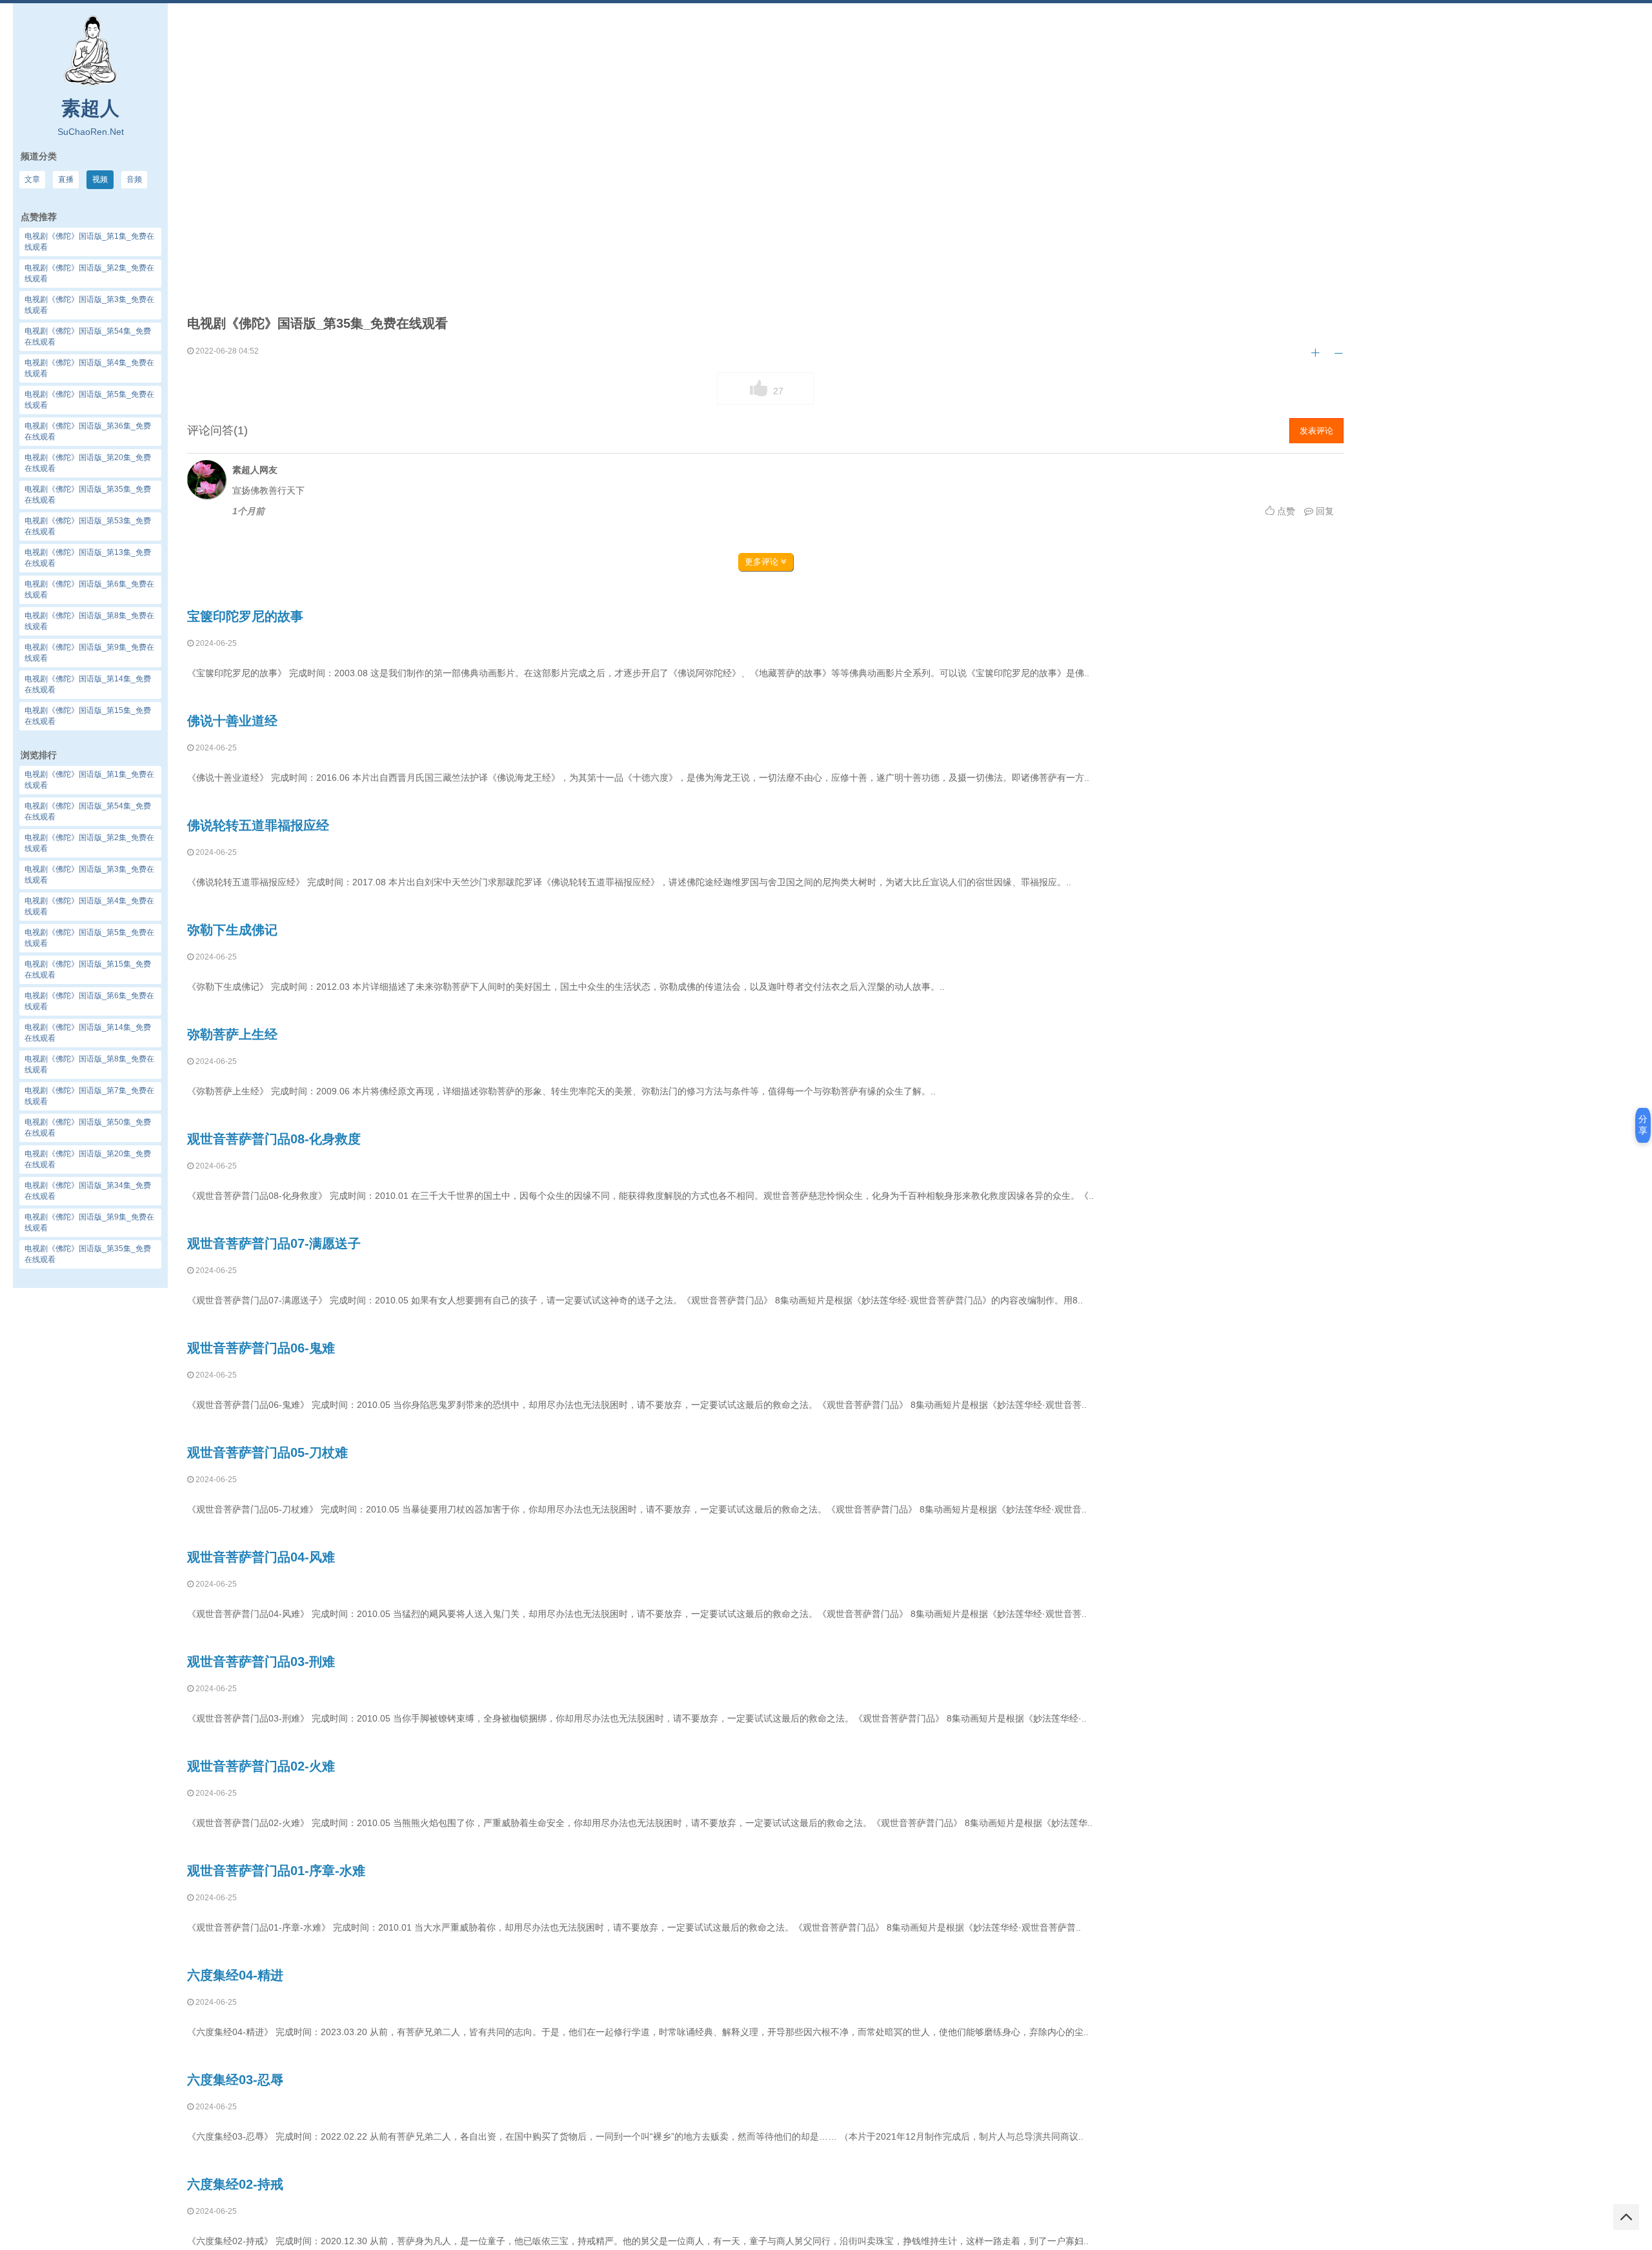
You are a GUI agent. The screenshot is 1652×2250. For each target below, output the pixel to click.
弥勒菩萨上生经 (232, 1034)
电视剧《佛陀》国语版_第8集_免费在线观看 (89, 1064)
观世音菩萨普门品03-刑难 (261, 1662)
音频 (134, 179)
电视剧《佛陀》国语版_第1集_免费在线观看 (89, 780)
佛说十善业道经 (232, 721)
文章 (32, 179)
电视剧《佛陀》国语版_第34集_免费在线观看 (88, 1191)
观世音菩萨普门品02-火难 (261, 1766)
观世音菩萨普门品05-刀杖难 (267, 1452)
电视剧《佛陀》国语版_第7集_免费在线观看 (89, 1096)
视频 (100, 179)
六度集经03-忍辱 (235, 2080)
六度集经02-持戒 (235, 2184)
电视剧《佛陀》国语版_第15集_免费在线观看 (88, 969)
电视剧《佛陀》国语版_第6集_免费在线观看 (89, 1001)
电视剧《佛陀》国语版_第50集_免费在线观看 (88, 1128)
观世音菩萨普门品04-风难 (261, 1557)
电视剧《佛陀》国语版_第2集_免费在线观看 (89, 843)
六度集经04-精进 (235, 1975)
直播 (66, 179)
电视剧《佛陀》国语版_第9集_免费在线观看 (89, 1222)
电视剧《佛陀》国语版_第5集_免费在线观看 (89, 938)
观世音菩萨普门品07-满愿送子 (274, 1243)
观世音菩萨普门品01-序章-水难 (276, 1871)
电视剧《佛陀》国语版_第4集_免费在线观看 (89, 906)
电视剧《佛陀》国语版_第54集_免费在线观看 (88, 811)
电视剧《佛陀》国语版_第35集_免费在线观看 (88, 1254)
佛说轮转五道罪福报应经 (258, 825)
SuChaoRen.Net (91, 132)
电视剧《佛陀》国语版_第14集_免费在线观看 (88, 1033)
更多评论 (763, 562)
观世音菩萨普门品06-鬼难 (261, 1348)
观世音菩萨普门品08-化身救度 (274, 1139)
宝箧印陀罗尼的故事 (245, 616)
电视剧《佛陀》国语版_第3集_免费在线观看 (89, 875)
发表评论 (1316, 431)
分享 (1643, 1125)
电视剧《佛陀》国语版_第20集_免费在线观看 (88, 1159)
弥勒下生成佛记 (232, 930)
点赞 (1285, 511)
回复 (1324, 511)
